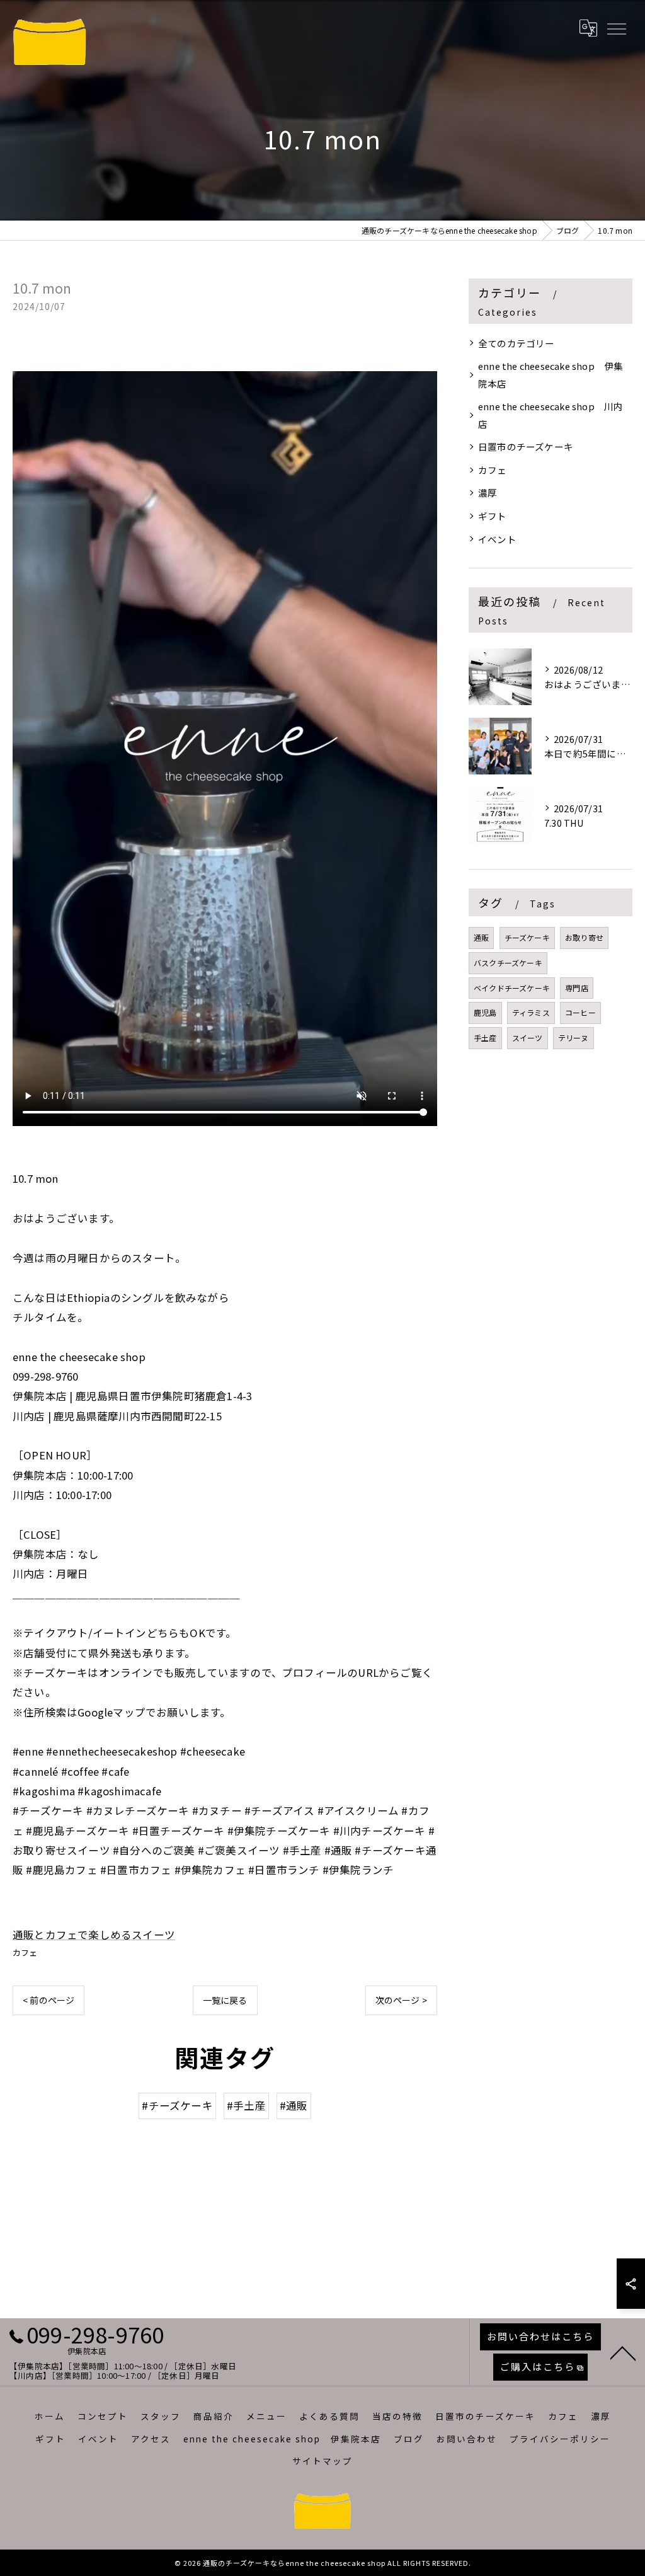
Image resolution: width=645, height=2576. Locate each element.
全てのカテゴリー (517, 343)
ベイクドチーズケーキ (512, 988)
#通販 (294, 2105)
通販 (481, 937)
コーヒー (580, 1012)
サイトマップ (322, 2461)
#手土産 (246, 2105)
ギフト (493, 516)
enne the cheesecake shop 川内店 (551, 415)
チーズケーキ (527, 937)
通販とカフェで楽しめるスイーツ (94, 1935)
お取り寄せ (584, 937)
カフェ (25, 1952)
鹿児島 (485, 1012)
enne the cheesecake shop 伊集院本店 (551, 375)
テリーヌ (574, 1038)
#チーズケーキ (177, 2105)
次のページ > (401, 2000)
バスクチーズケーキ (508, 963)
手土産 (485, 1038)
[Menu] (616, 28)
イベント (497, 539)
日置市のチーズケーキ (526, 446)
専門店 (577, 988)
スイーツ (528, 1038)
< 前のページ (49, 2000)
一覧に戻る (225, 2000)
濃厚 (488, 492)
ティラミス (531, 1012)
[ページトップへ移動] (623, 2352)
